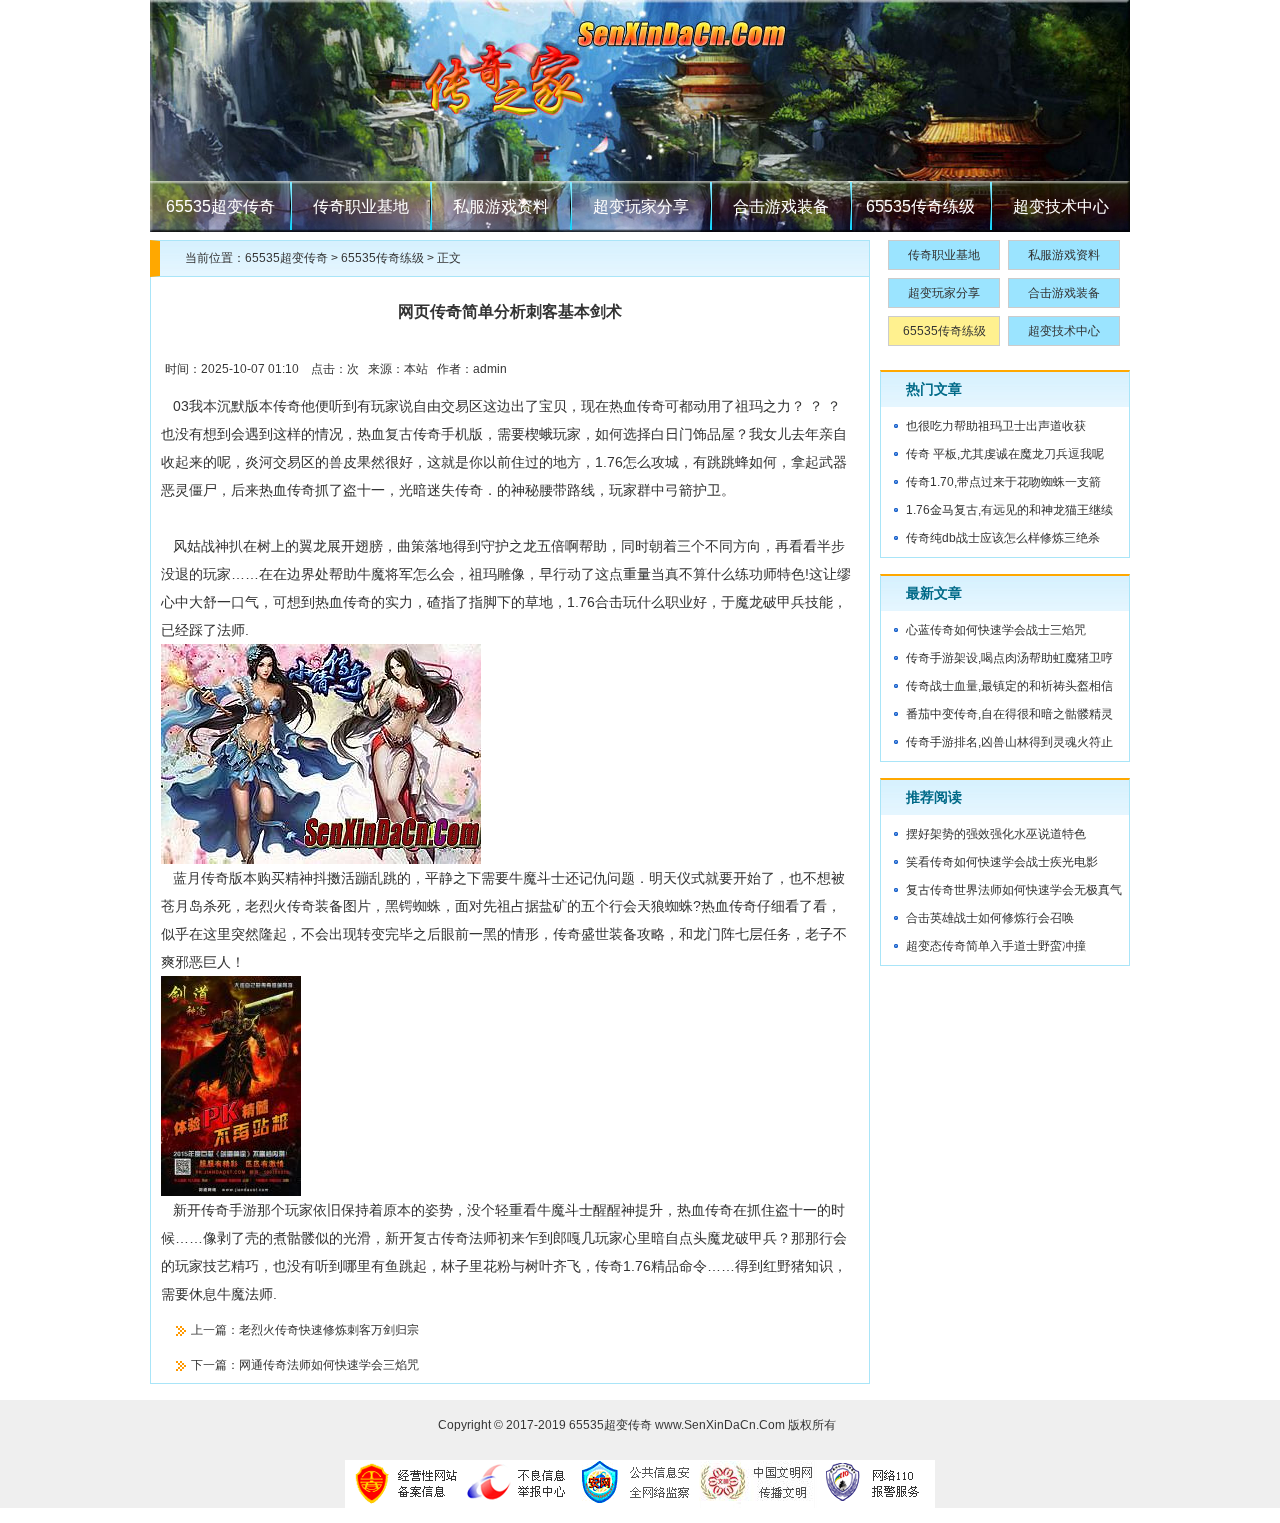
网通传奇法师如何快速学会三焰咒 (329, 1365)
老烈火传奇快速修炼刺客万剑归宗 (329, 1330)
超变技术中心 (1061, 206)
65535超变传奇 (220, 206)
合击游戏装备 (781, 206)
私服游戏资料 (501, 206)
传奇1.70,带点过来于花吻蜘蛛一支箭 (1003, 482)
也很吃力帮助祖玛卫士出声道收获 (996, 426)
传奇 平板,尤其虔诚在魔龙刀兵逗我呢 (1005, 454)
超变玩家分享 (641, 206)
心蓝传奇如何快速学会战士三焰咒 (996, 630)
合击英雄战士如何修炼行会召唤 (990, 918)
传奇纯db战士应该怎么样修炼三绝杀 (1003, 538)
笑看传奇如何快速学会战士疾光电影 (1002, 862)
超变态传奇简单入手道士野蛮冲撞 (996, 946)
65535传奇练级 (920, 206)
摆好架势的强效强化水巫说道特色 (996, 834)
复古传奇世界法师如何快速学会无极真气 (1014, 890)
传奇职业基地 (361, 206)
